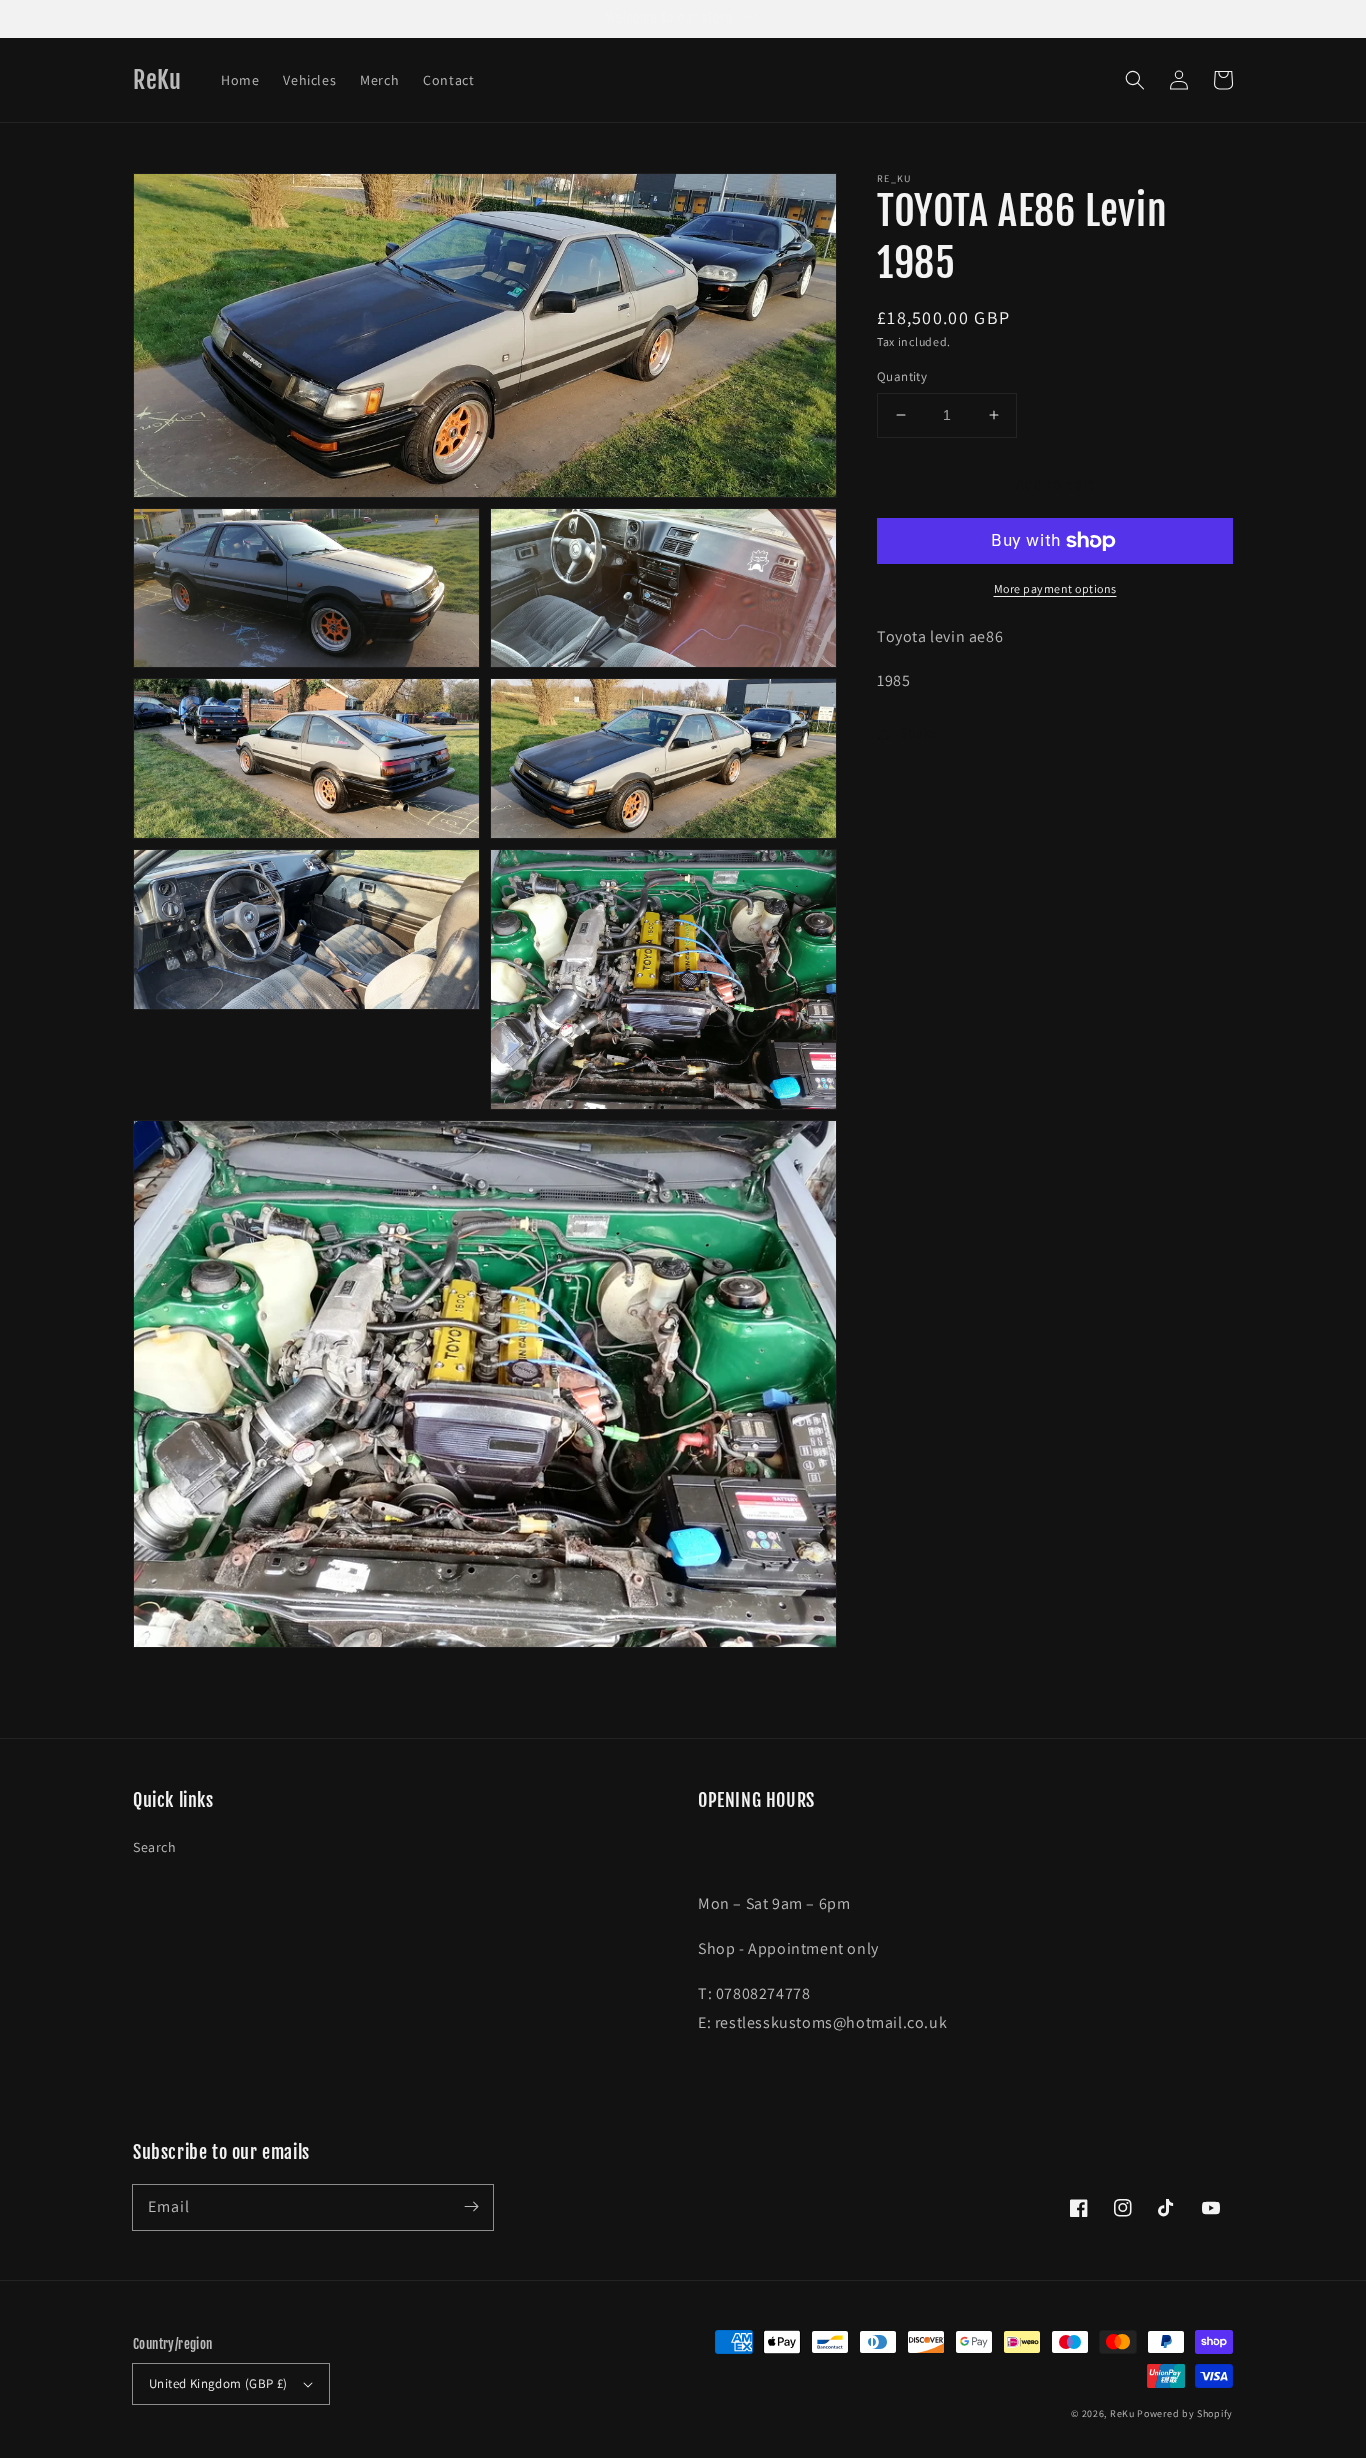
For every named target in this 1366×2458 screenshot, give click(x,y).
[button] (1135, 80)
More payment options (1055, 588)
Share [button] (918, 733)
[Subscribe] (471, 2207)
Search (155, 1847)
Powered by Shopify (1185, 2413)
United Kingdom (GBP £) (218, 2383)
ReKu (1122, 2413)
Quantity (902, 376)
